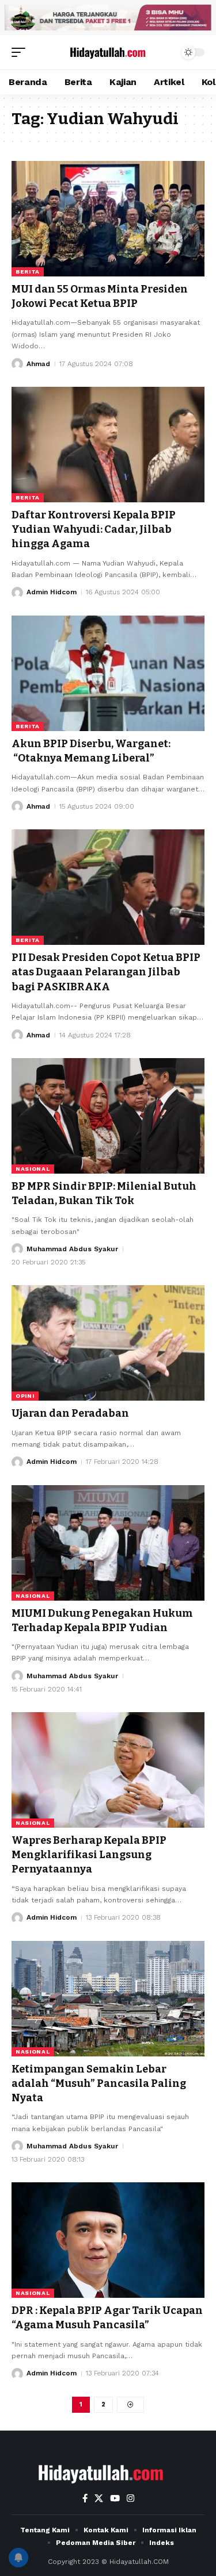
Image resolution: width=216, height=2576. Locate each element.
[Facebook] (85, 2498)
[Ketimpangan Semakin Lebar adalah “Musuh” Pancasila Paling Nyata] (108, 1999)
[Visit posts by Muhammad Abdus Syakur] (17, 1249)
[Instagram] (130, 2498)
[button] (21, 52)
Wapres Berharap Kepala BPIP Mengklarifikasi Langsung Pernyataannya (89, 1855)
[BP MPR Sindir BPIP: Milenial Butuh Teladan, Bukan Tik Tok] (108, 1116)
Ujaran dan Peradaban (70, 1413)
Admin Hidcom (52, 592)
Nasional (33, 1169)
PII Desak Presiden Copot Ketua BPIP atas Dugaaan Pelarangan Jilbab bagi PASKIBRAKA (106, 972)
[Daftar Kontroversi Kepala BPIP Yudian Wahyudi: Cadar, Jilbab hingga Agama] (108, 445)
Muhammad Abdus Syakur (72, 1249)
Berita (28, 272)
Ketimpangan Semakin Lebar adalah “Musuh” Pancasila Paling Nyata (99, 2083)
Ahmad (38, 364)
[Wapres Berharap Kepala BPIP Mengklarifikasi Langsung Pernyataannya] (108, 1770)
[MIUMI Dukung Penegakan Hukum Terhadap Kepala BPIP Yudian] (108, 1543)
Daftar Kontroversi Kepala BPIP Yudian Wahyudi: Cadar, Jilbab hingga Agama (94, 529)
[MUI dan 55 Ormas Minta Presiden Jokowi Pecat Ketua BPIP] (108, 219)
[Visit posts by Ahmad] (17, 364)
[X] (99, 2498)
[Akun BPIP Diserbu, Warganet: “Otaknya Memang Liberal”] (108, 673)
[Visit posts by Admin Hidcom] (17, 593)
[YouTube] (115, 2498)
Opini (25, 1396)
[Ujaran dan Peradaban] (108, 1343)
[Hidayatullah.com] (108, 52)
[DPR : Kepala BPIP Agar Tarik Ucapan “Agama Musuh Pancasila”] (108, 2240)
